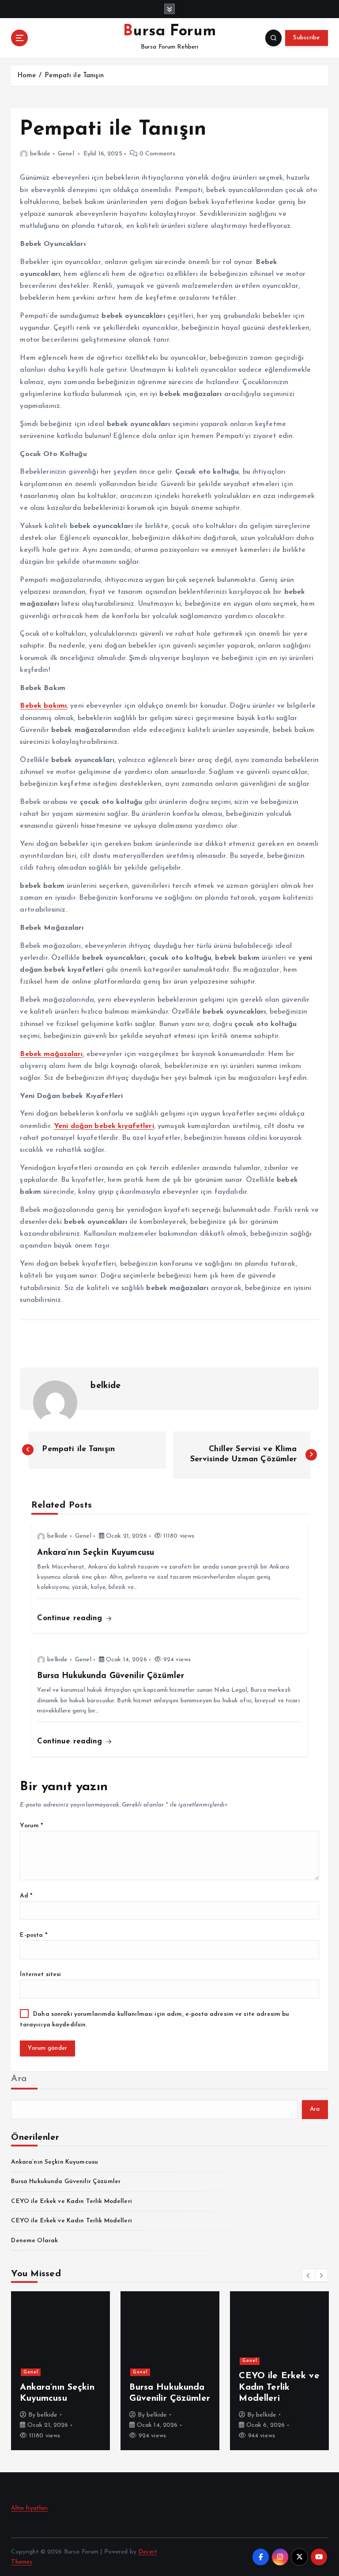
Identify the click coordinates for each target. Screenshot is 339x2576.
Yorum (31, 1826)
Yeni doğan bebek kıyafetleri (104, 1126)
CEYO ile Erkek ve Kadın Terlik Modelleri (71, 2201)
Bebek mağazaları (51, 1054)
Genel (66, 154)
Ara (19, 2079)
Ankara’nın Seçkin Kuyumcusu (55, 2162)
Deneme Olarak (34, 2241)
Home (27, 76)
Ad (26, 1896)
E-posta (33, 1935)
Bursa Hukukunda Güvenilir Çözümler (66, 2182)
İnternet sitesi (40, 1974)
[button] (309, 2275)
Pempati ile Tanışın (74, 76)
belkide (40, 154)
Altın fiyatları (29, 2508)
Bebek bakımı (43, 706)
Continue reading (71, 1618)
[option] (60, 2371)
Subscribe (306, 38)
